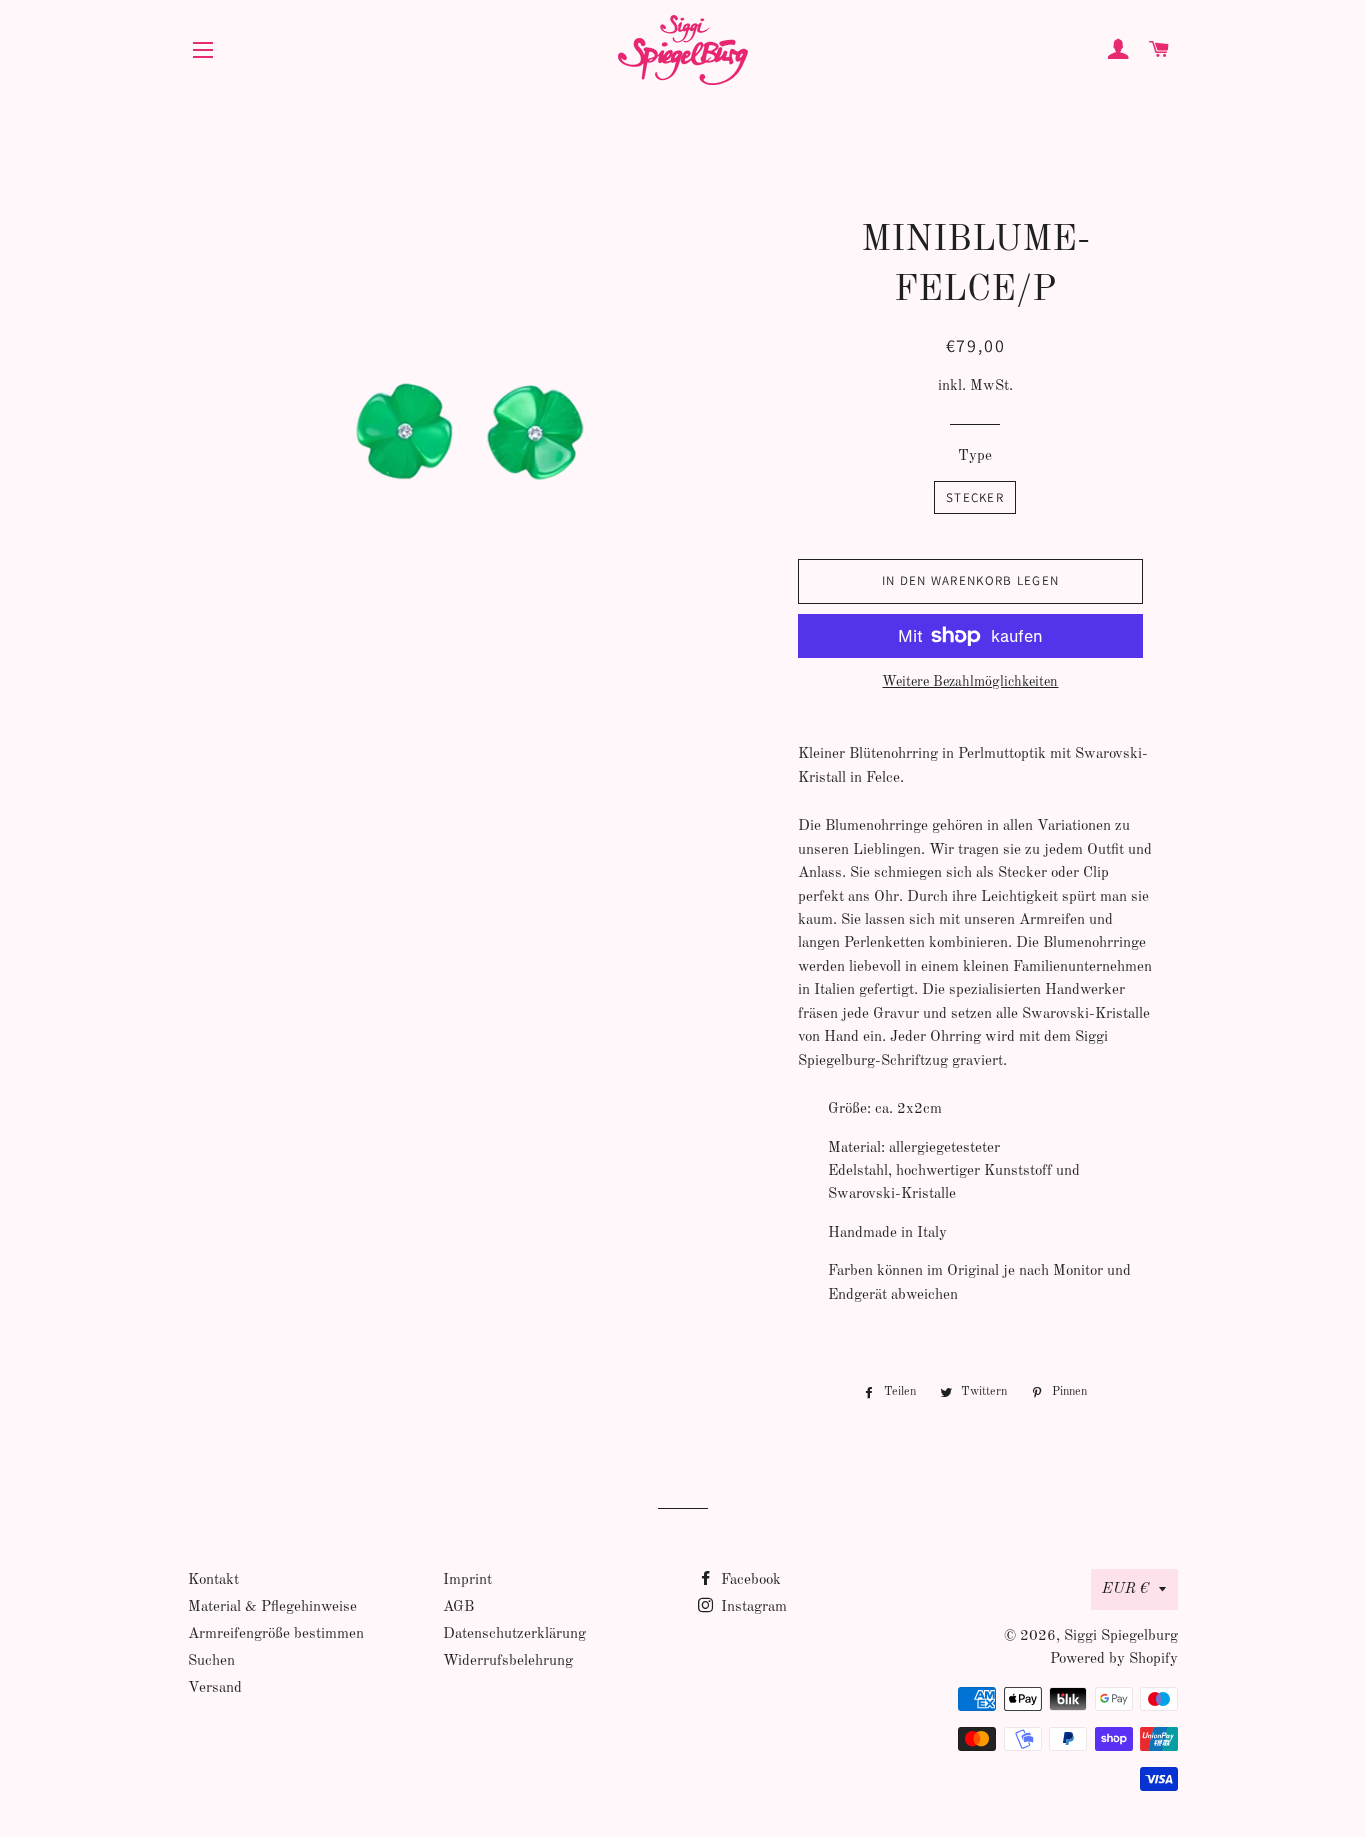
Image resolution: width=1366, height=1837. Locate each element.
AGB (458, 1607)
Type (975, 456)
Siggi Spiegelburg (1121, 1636)
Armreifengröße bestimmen (276, 1634)
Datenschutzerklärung (514, 1634)
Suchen (211, 1661)
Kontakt (213, 1580)
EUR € (1125, 1589)
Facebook (749, 1580)
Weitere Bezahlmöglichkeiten (970, 682)
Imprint (467, 1580)
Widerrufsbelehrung (508, 1661)
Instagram (752, 1607)
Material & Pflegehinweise (272, 1607)
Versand (215, 1688)
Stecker (975, 497)
